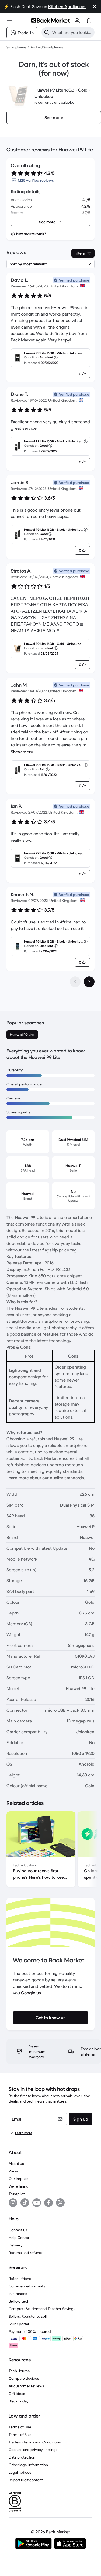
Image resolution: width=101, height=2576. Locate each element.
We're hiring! (19, 2186)
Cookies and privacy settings (33, 2450)
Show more (22, 752)
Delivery (15, 2245)
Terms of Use (20, 2427)
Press (13, 2171)
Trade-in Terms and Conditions (35, 2442)
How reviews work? (31, 234)
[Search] (47, 32)
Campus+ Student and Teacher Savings (42, 2309)
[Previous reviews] (75, 982)
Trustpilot (17, 2194)
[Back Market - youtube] (37, 2203)
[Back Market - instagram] (13, 2203)
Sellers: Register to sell (28, 2316)
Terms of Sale (20, 2435)
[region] (50, 1850)
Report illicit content (26, 2480)
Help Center (19, 2238)
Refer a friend (20, 2279)
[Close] (95, 6)
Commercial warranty (27, 2286)
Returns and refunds (26, 2253)
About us (16, 2164)
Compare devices (24, 2378)
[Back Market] (50, 21)
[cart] (89, 21)
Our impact (18, 2179)
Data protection (22, 2457)
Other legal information (28, 2465)
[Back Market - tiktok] (25, 2203)
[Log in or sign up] (77, 21)
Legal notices (20, 2472)
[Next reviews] (89, 982)
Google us (31, 1993)
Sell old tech (19, 2301)
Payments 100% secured (30, 2331)
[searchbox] (72, 32)
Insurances (18, 2294)
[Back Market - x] (60, 2203)
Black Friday (19, 2401)
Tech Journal (20, 2371)
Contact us (18, 2230)
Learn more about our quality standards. (46, 1478)
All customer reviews (26, 2386)
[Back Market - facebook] (48, 2203)
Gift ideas (17, 2394)
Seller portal (19, 2324)
